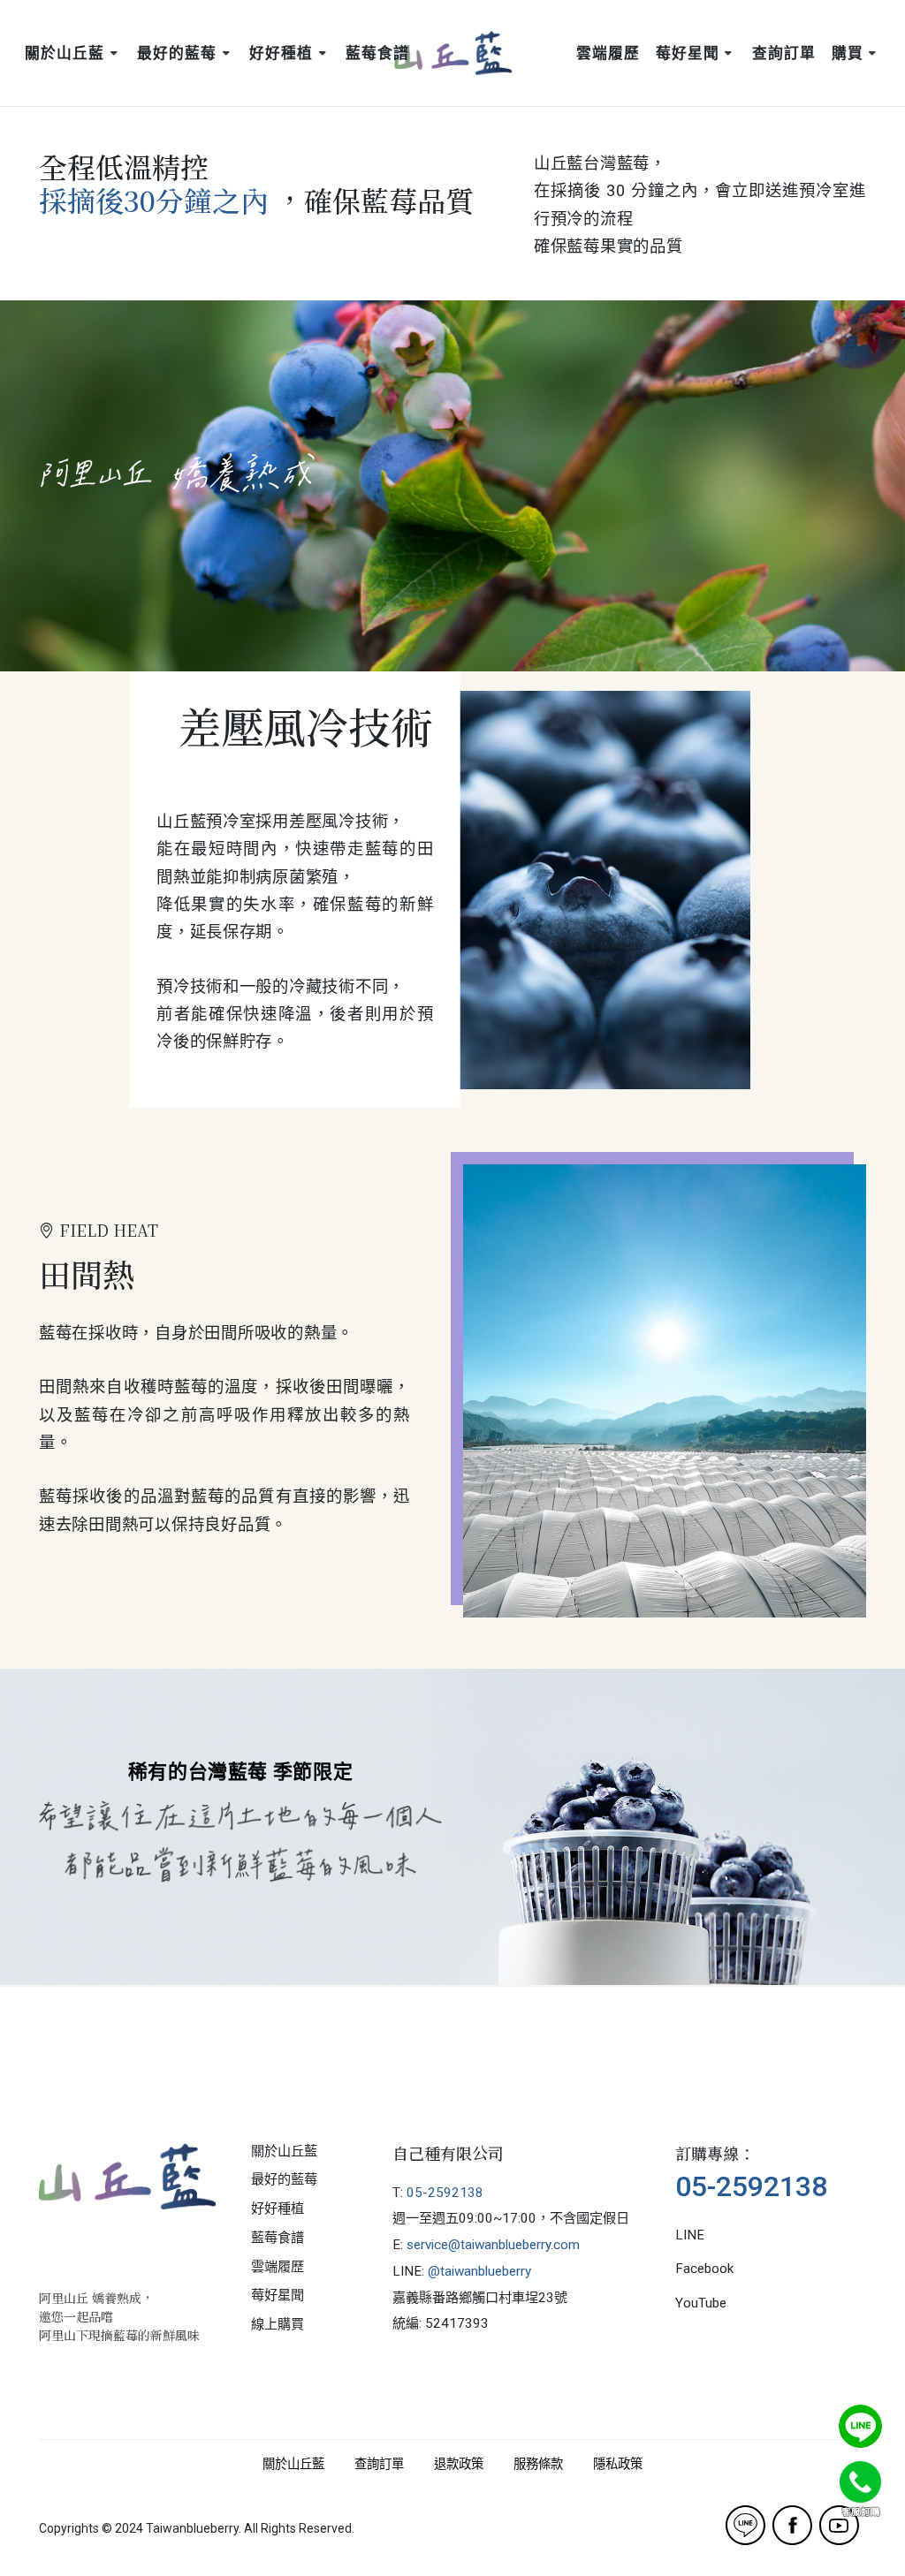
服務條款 (538, 2464)
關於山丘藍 (284, 2151)
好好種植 (278, 2209)
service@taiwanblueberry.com (493, 2245)
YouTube (701, 2303)
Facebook (704, 2269)
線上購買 (278, 2324)
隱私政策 (618, 2464)
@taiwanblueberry (479, 2271)
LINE (690, 2235)
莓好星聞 (278, 2295)
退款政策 (459, 2464)
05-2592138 (445, 2193)
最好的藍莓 (284, 2179)
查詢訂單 (379, 2464)
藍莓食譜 (278, 2238)
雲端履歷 (278, 2267)
